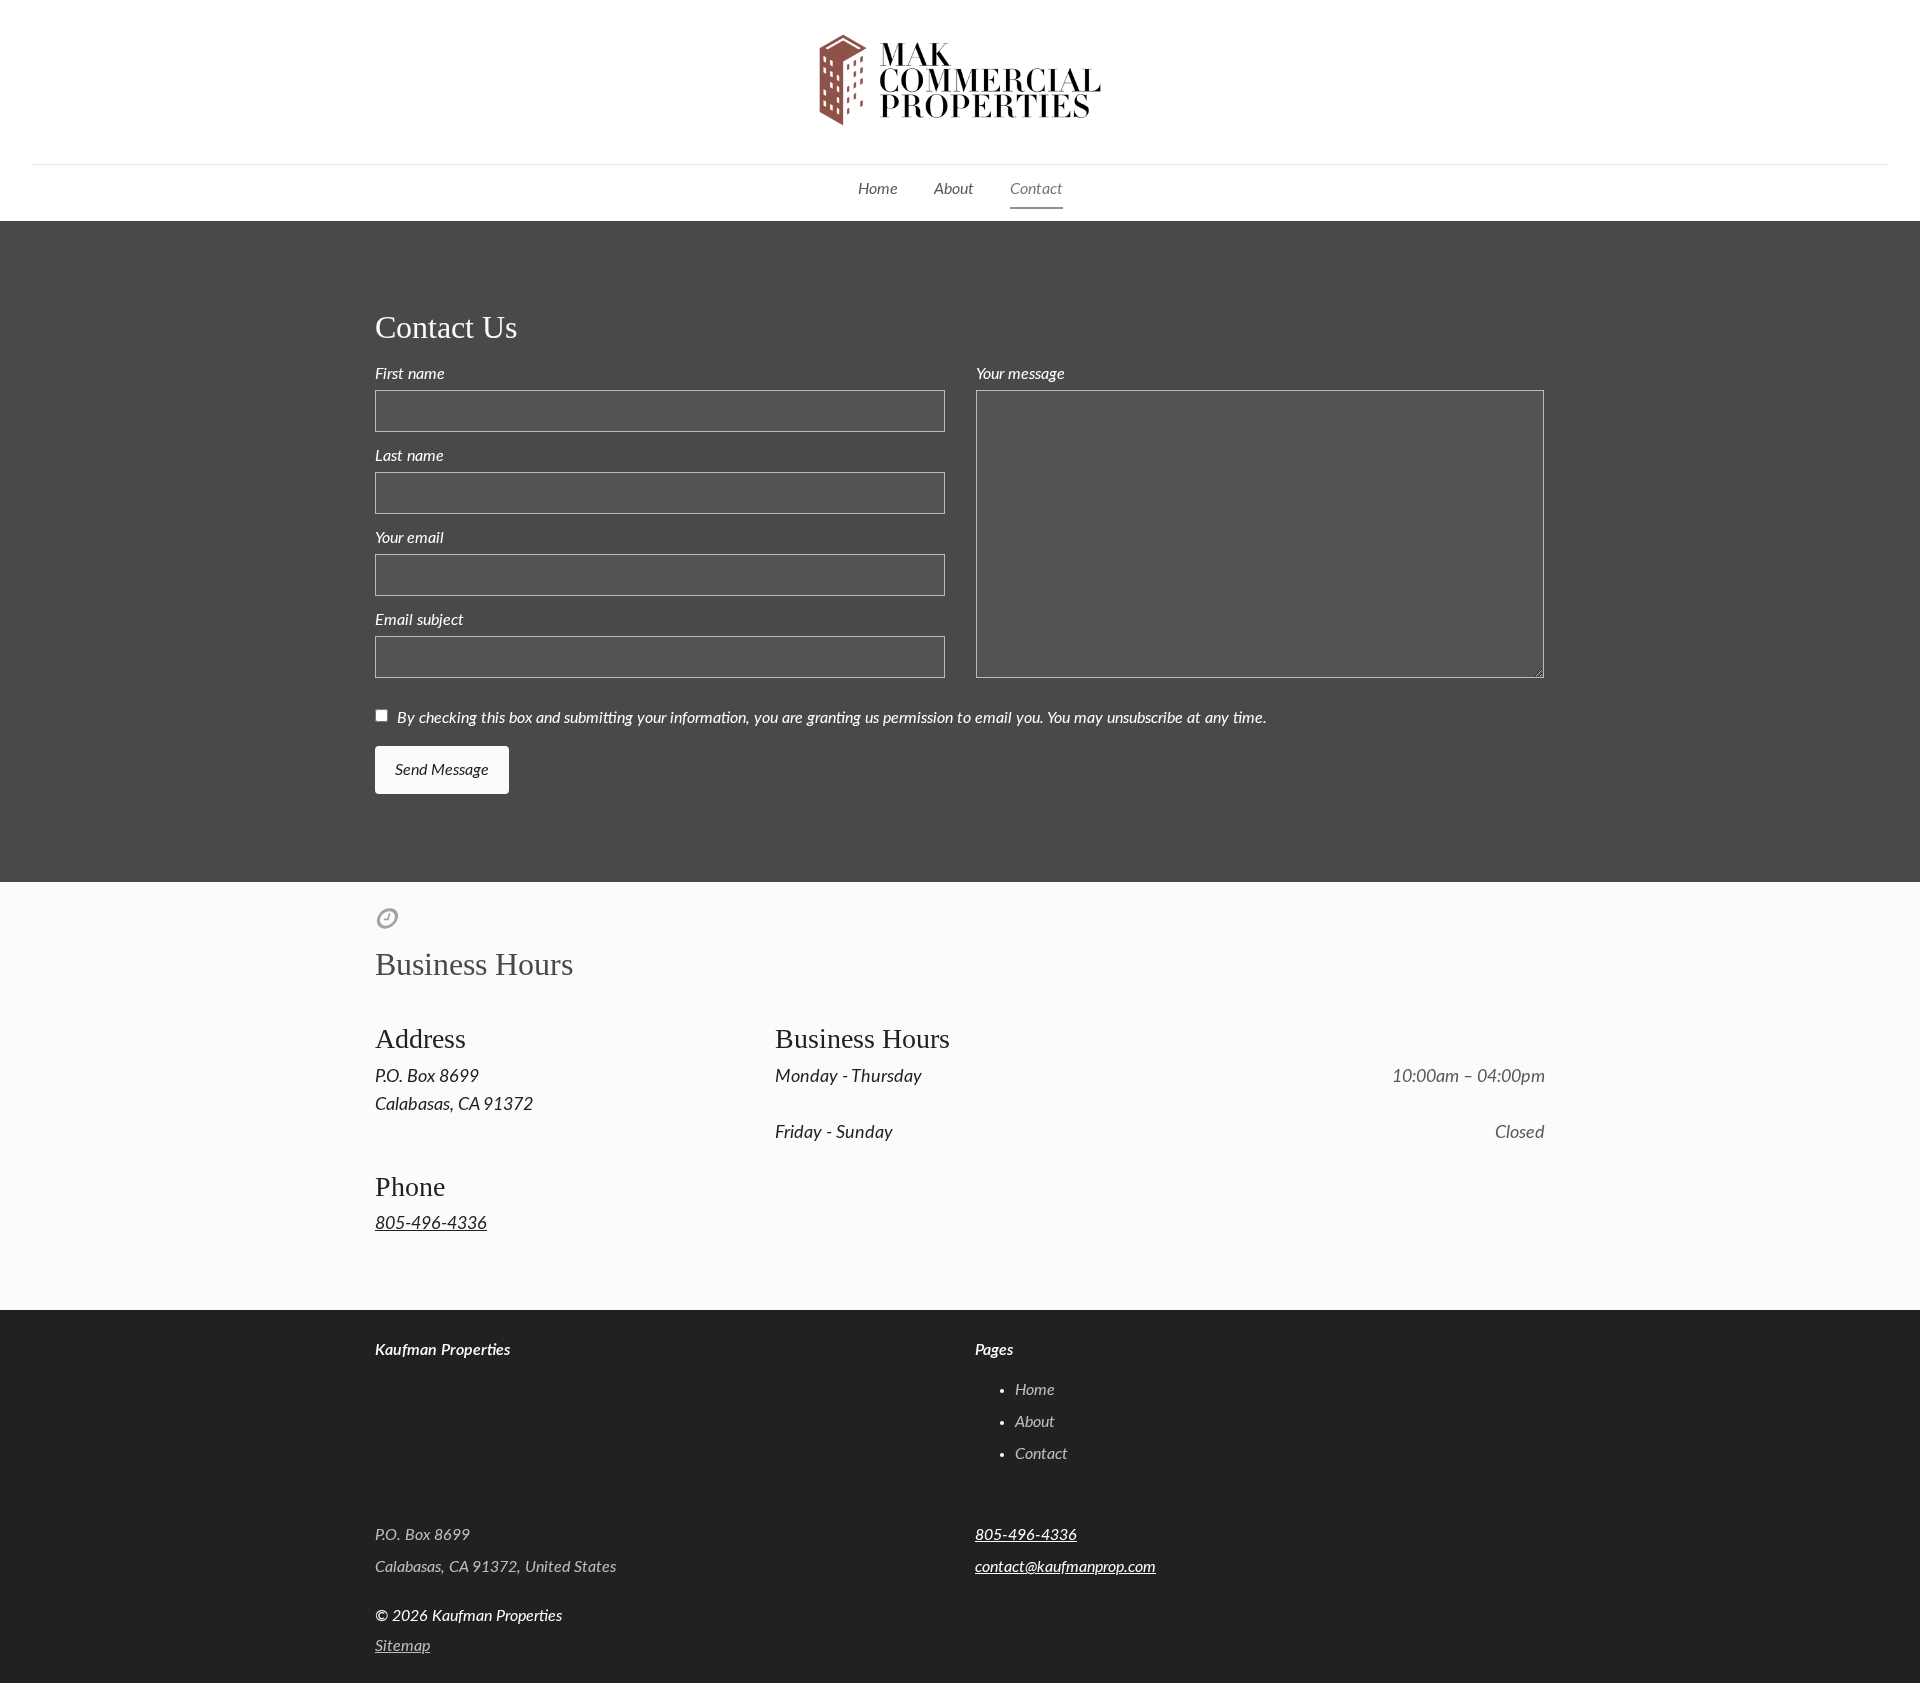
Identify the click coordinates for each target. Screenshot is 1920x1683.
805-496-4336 (431, 1224)
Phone (410, 1186)
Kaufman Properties (442, 1350)
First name (410, 374)
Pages (994, 1350)
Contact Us (446, 327)
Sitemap (402, 1646)
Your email (409, 538)
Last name (409, 456)
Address (420, 1038)
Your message (1020, 374)
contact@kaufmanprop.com (1065, 1567)
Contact (1036, 189)
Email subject (419, 620)
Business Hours (474, 964)
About (954, 189)
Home (878, 189)
